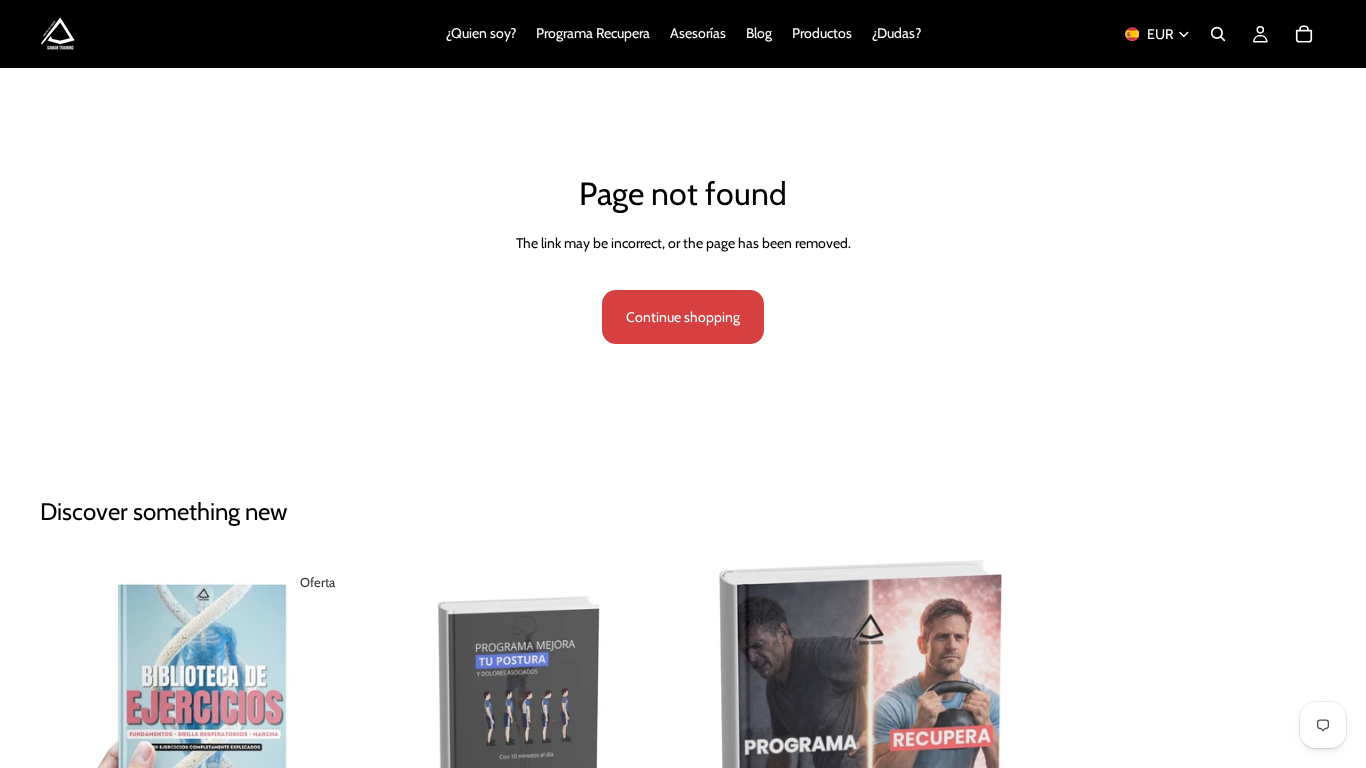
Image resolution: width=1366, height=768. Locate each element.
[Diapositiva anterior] (70, 717)
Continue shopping (683, 317)
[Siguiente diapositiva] (323, 717)
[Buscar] (1218, 34)
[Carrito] (1304, 34)
